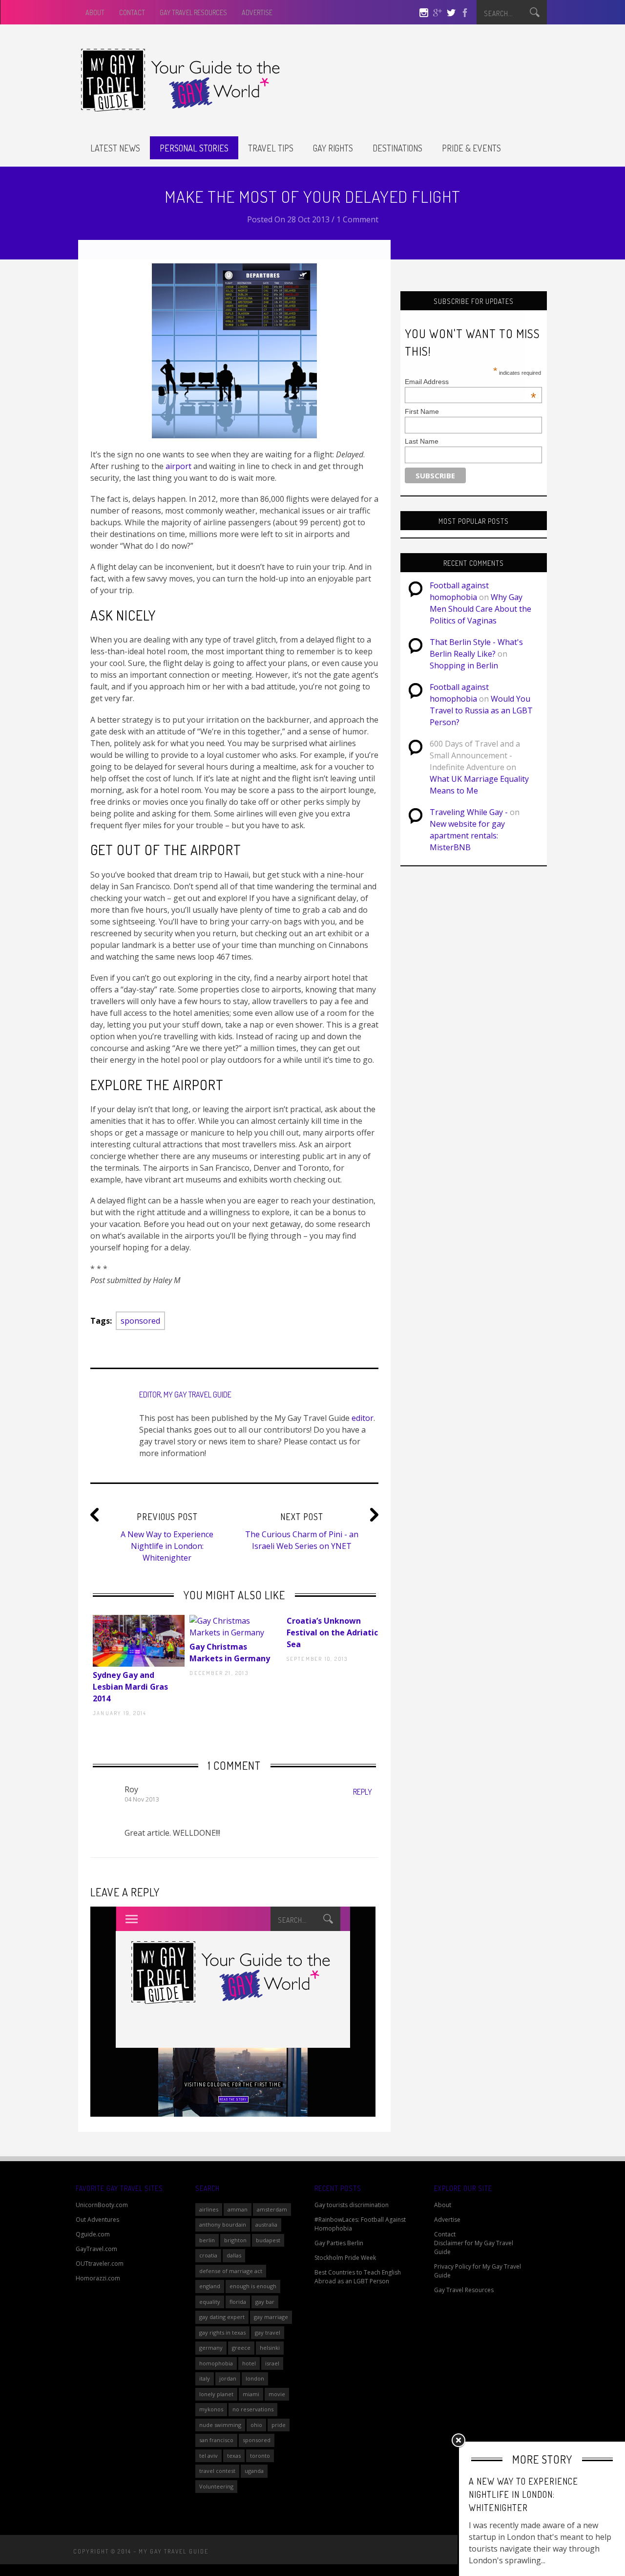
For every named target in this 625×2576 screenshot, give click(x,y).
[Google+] (437, 14)
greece (241, 2348)
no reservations (253, 2409)
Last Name (422, 441)
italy (205, 2378)
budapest (268, 2240)
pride (279, 2425)
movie (277, 2394)
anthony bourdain (223, 2224)
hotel (249, 2363)
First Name (422, 411)
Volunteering (216, 2486)
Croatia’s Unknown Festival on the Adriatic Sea (332, 1632)
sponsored (140, 1321)
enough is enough (253, 2286)
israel (272, 2363)
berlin (207, 2240)
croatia (208, 2255)
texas (234, 2456)
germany (211, 2348)
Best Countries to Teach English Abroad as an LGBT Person (358, 2277)
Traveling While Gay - (469, 812)
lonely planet (216, 2394)
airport (178, 466)
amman (238, 2209)
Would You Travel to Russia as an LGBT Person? (481, 710)
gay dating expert (222, 2317)
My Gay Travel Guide (174, 2551)
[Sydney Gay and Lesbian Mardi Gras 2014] (139, 1641)
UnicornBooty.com (102, 2205)
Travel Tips (271, 148)
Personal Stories (194, 148)
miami (251, 2394)
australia (266, 2224)
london (255, 2378)
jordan (228, 2378)
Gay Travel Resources (193, 12)
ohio (256, 2425)
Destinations (397, 148)
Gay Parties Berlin (339, 2243)
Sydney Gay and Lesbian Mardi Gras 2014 (130, 1687)
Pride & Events (471, 148)
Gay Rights (333, 148)
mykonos (211, 2409)
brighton (235, 2240)
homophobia (216, 2363)
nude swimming (220, 2425)
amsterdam (272, 2209)
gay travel (268, 2332)
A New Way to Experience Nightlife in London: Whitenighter (167, 1546)
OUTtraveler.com (100, 2264)
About (95, 12)
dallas (234, 2255)
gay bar (265, 2302)
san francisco (216, 2440)
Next (100, 1649)
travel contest (217, 2471)
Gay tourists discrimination (352, 2205)
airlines (209, 2209)
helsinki (270, 2348)
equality (210, 2302)
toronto (260, 2456)
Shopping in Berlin (464, 665)
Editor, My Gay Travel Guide (185, 1395)
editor (363, 1418)
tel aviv (208, 2456)
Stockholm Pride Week (345, 2258)
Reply (363, 1792)
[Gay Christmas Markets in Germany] (235, 1627)
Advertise (257, 12)
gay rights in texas (222, 2332)
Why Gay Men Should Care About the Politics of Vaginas (480, 609)
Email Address (470, 382)
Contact (132, 12)
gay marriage (271, 2317)
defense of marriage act (231, 2271)
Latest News (115, 148)
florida (238, 2302)
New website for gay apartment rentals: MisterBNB (467, 836)
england (210, 2286)
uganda (254, 2471)
